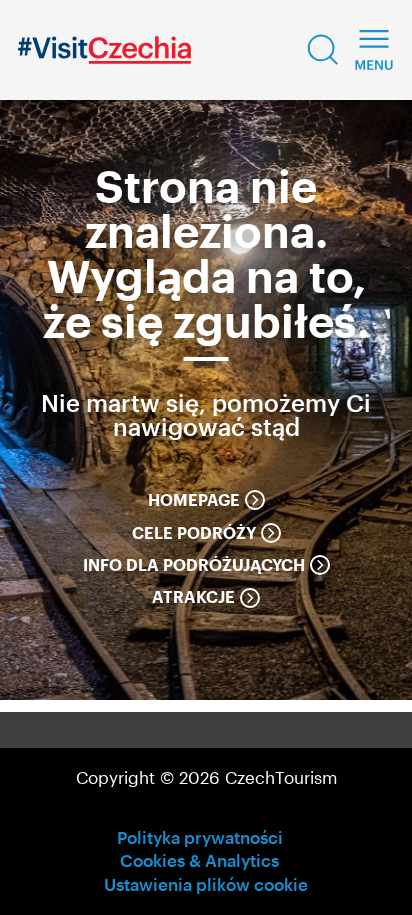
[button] (323, 50)
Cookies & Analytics (199, 860)
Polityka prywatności (200, 837)
